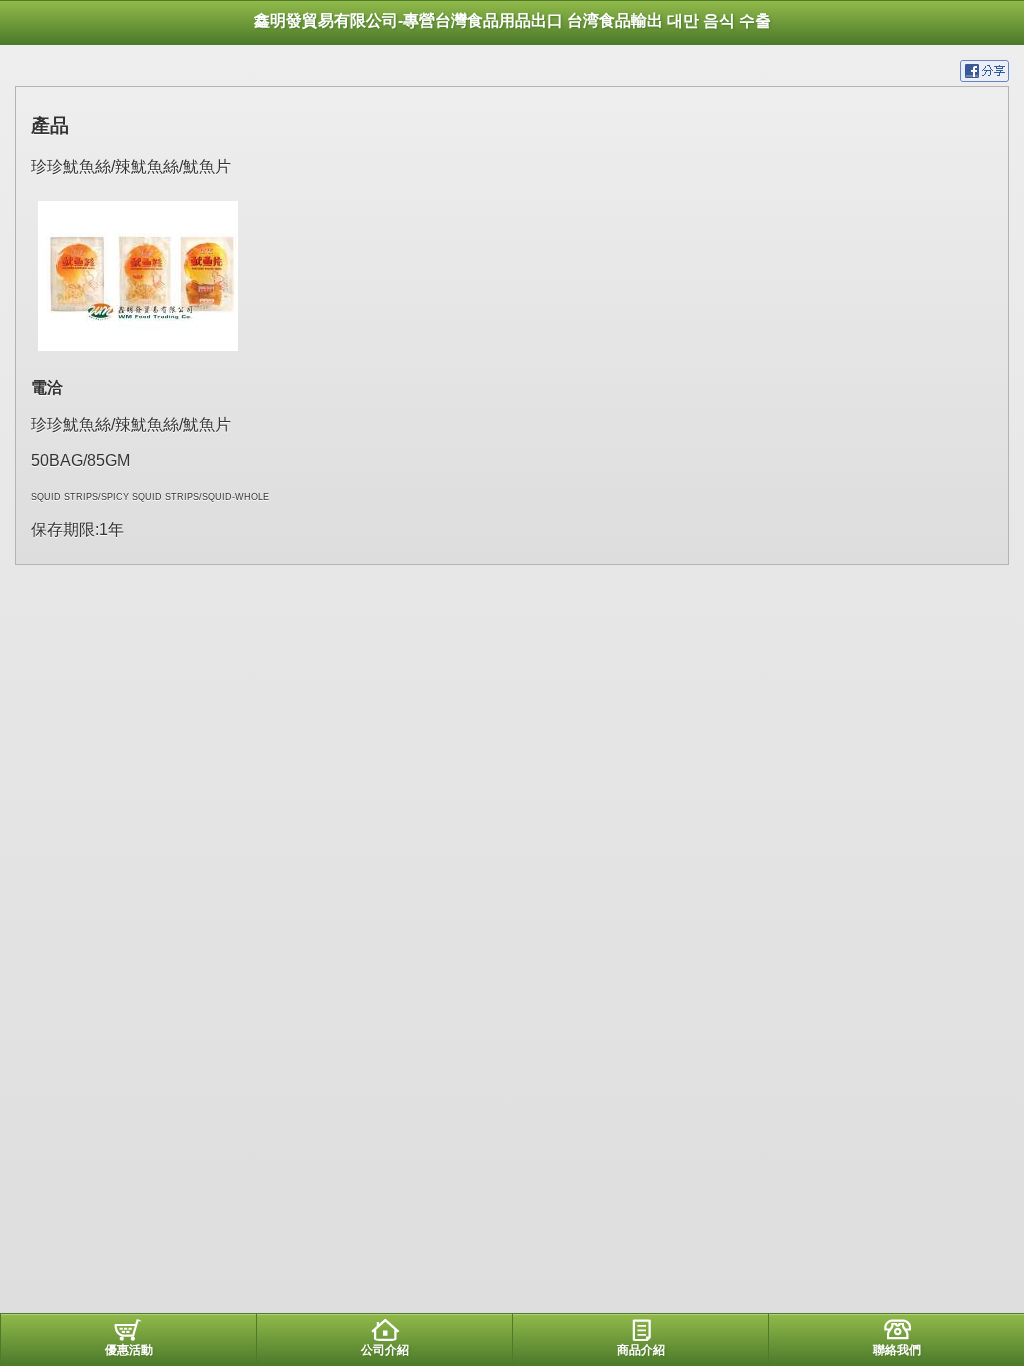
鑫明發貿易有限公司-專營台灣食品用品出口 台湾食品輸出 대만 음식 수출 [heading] (512, 20)
